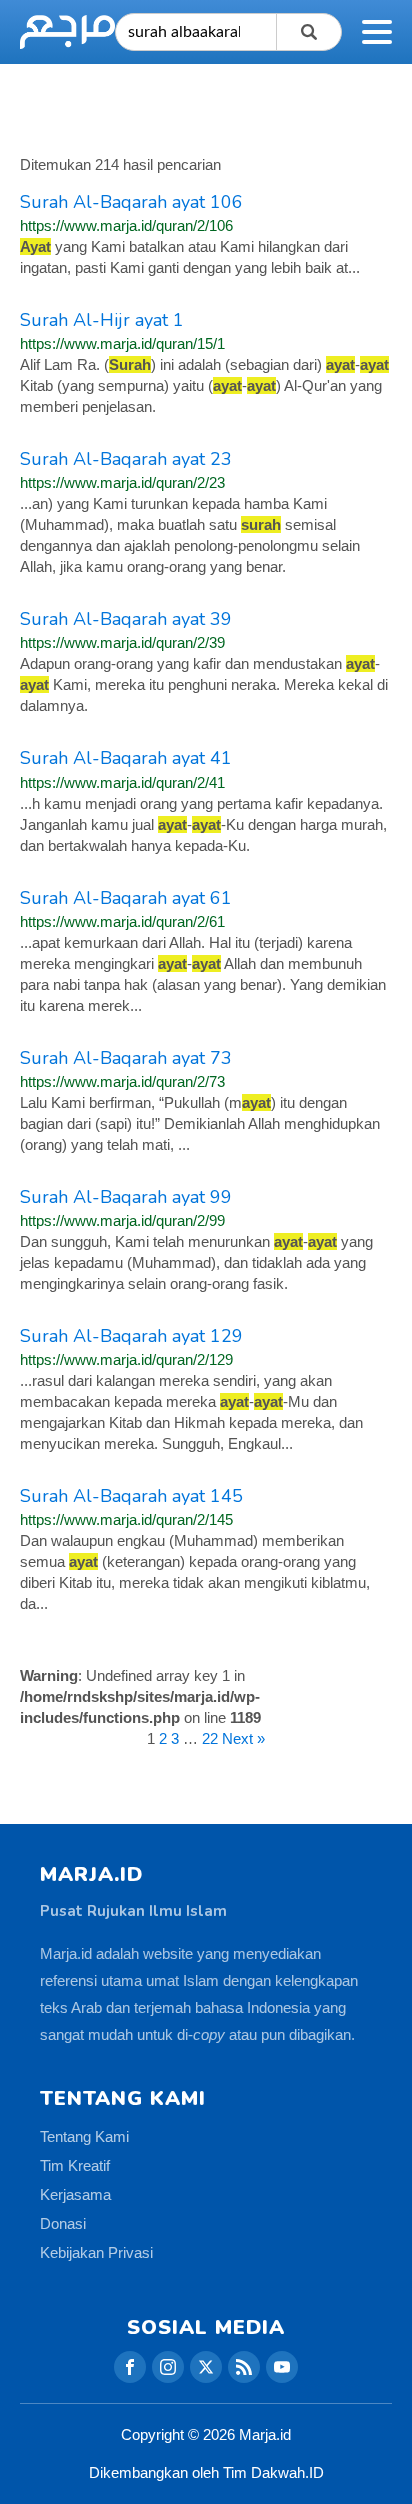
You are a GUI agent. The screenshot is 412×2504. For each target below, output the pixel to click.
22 (210, 1738)
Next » (243, 1738)
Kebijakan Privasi (96, 2252)
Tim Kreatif (75, 2165)
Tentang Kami (84, 2136)
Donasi (63, 2223)
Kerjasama (75, 2194)
